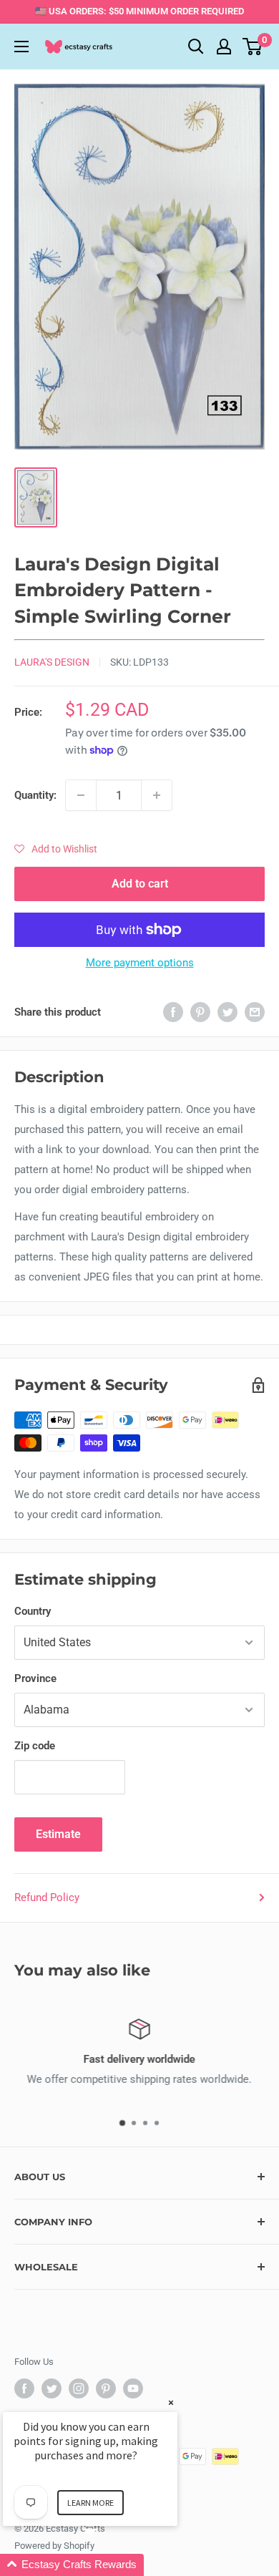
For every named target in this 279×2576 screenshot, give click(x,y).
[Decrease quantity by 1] (81, 795)
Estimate (58, 1834)
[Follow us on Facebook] (24, 2388)
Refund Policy (47, 1897)
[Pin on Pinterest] (200, 1012)
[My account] (224, 47)
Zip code (35, 1746)
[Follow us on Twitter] (52, 2388)
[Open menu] (21, 47)
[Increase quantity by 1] (157, 795)
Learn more (90, 2503)
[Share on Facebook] (173, 1012)
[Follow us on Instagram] (79, 2388)
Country (33, 1611)
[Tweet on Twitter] (227, 1012)
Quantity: (35, 795)
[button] (56, 849)
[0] (253, 47)
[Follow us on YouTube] (133, 2388)
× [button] (171, 2402)
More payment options (140, 963)
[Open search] (196, 47)
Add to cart (140, 884)
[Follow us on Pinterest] (106, 2388)
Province (35, 1678)
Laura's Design (52, 662)
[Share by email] (255, 1012)
